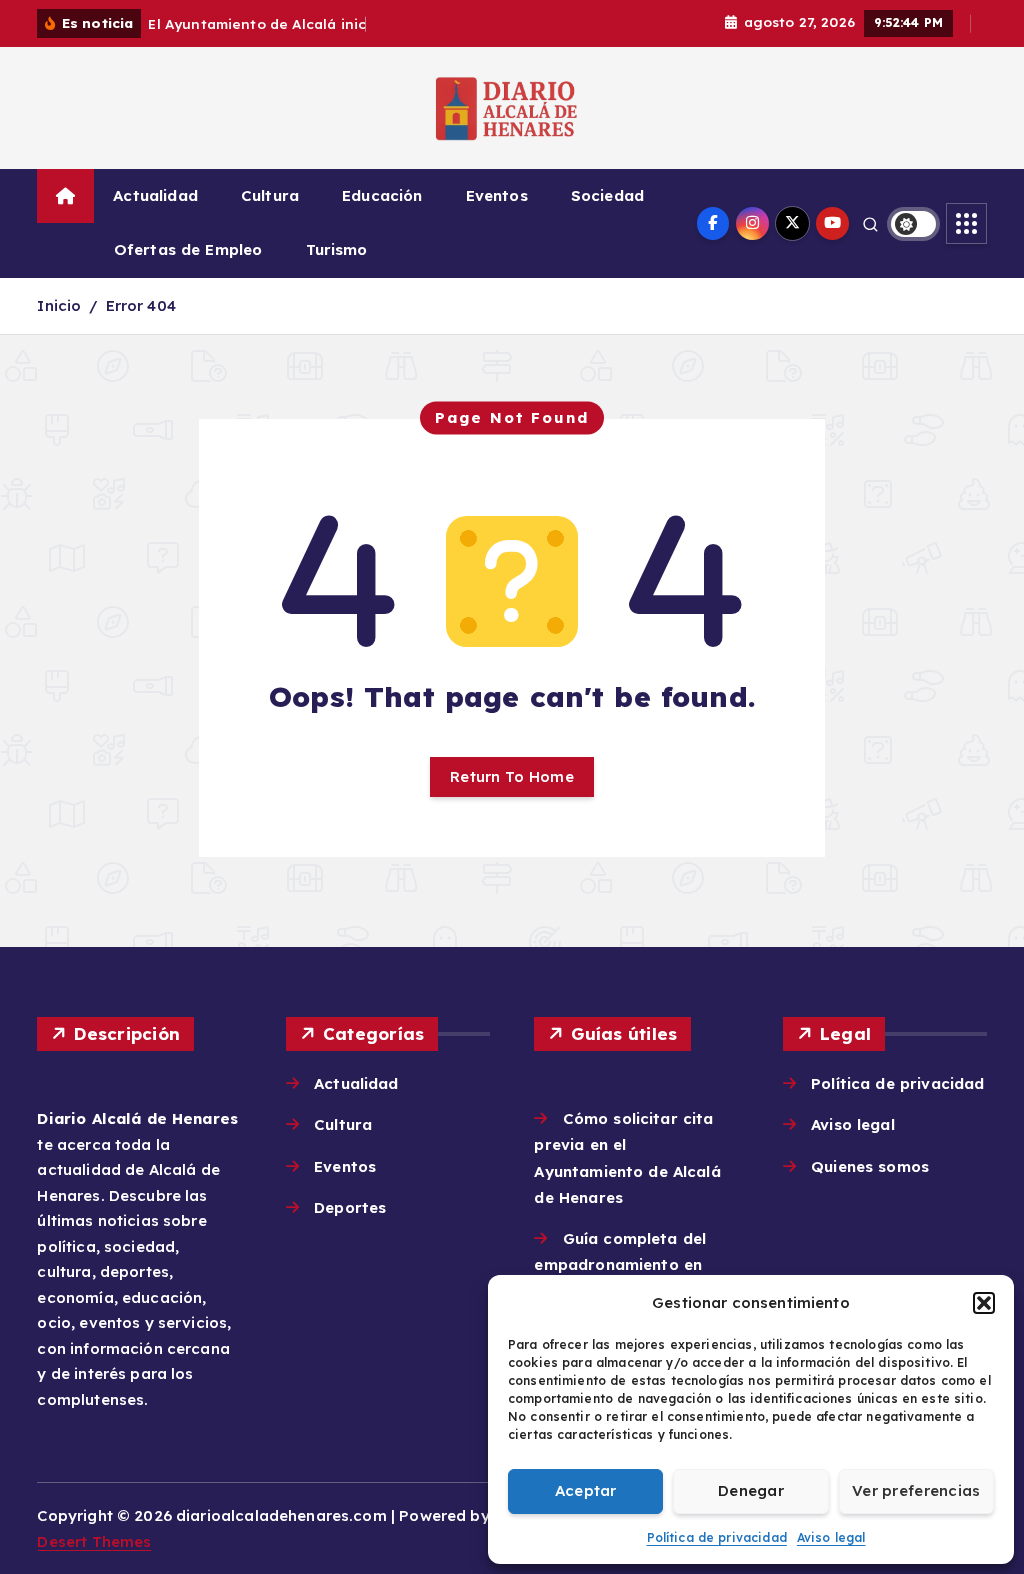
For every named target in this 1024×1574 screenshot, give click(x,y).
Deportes (350, 1207)
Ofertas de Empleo (188, 249)
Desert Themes (94, 1541)
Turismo (337, 249)
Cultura (270, 195)
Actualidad (155, 195)
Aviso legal (831, 1537)
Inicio (59, 305)
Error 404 (141, 305)
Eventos (497, 195)
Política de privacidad (717, 1537)
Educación (382, 195)
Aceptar (586, 1490)
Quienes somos (870, 1166)
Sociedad (607, 195)
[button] (984, 1303)
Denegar (751, 1490)
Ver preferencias (916, 1490)
